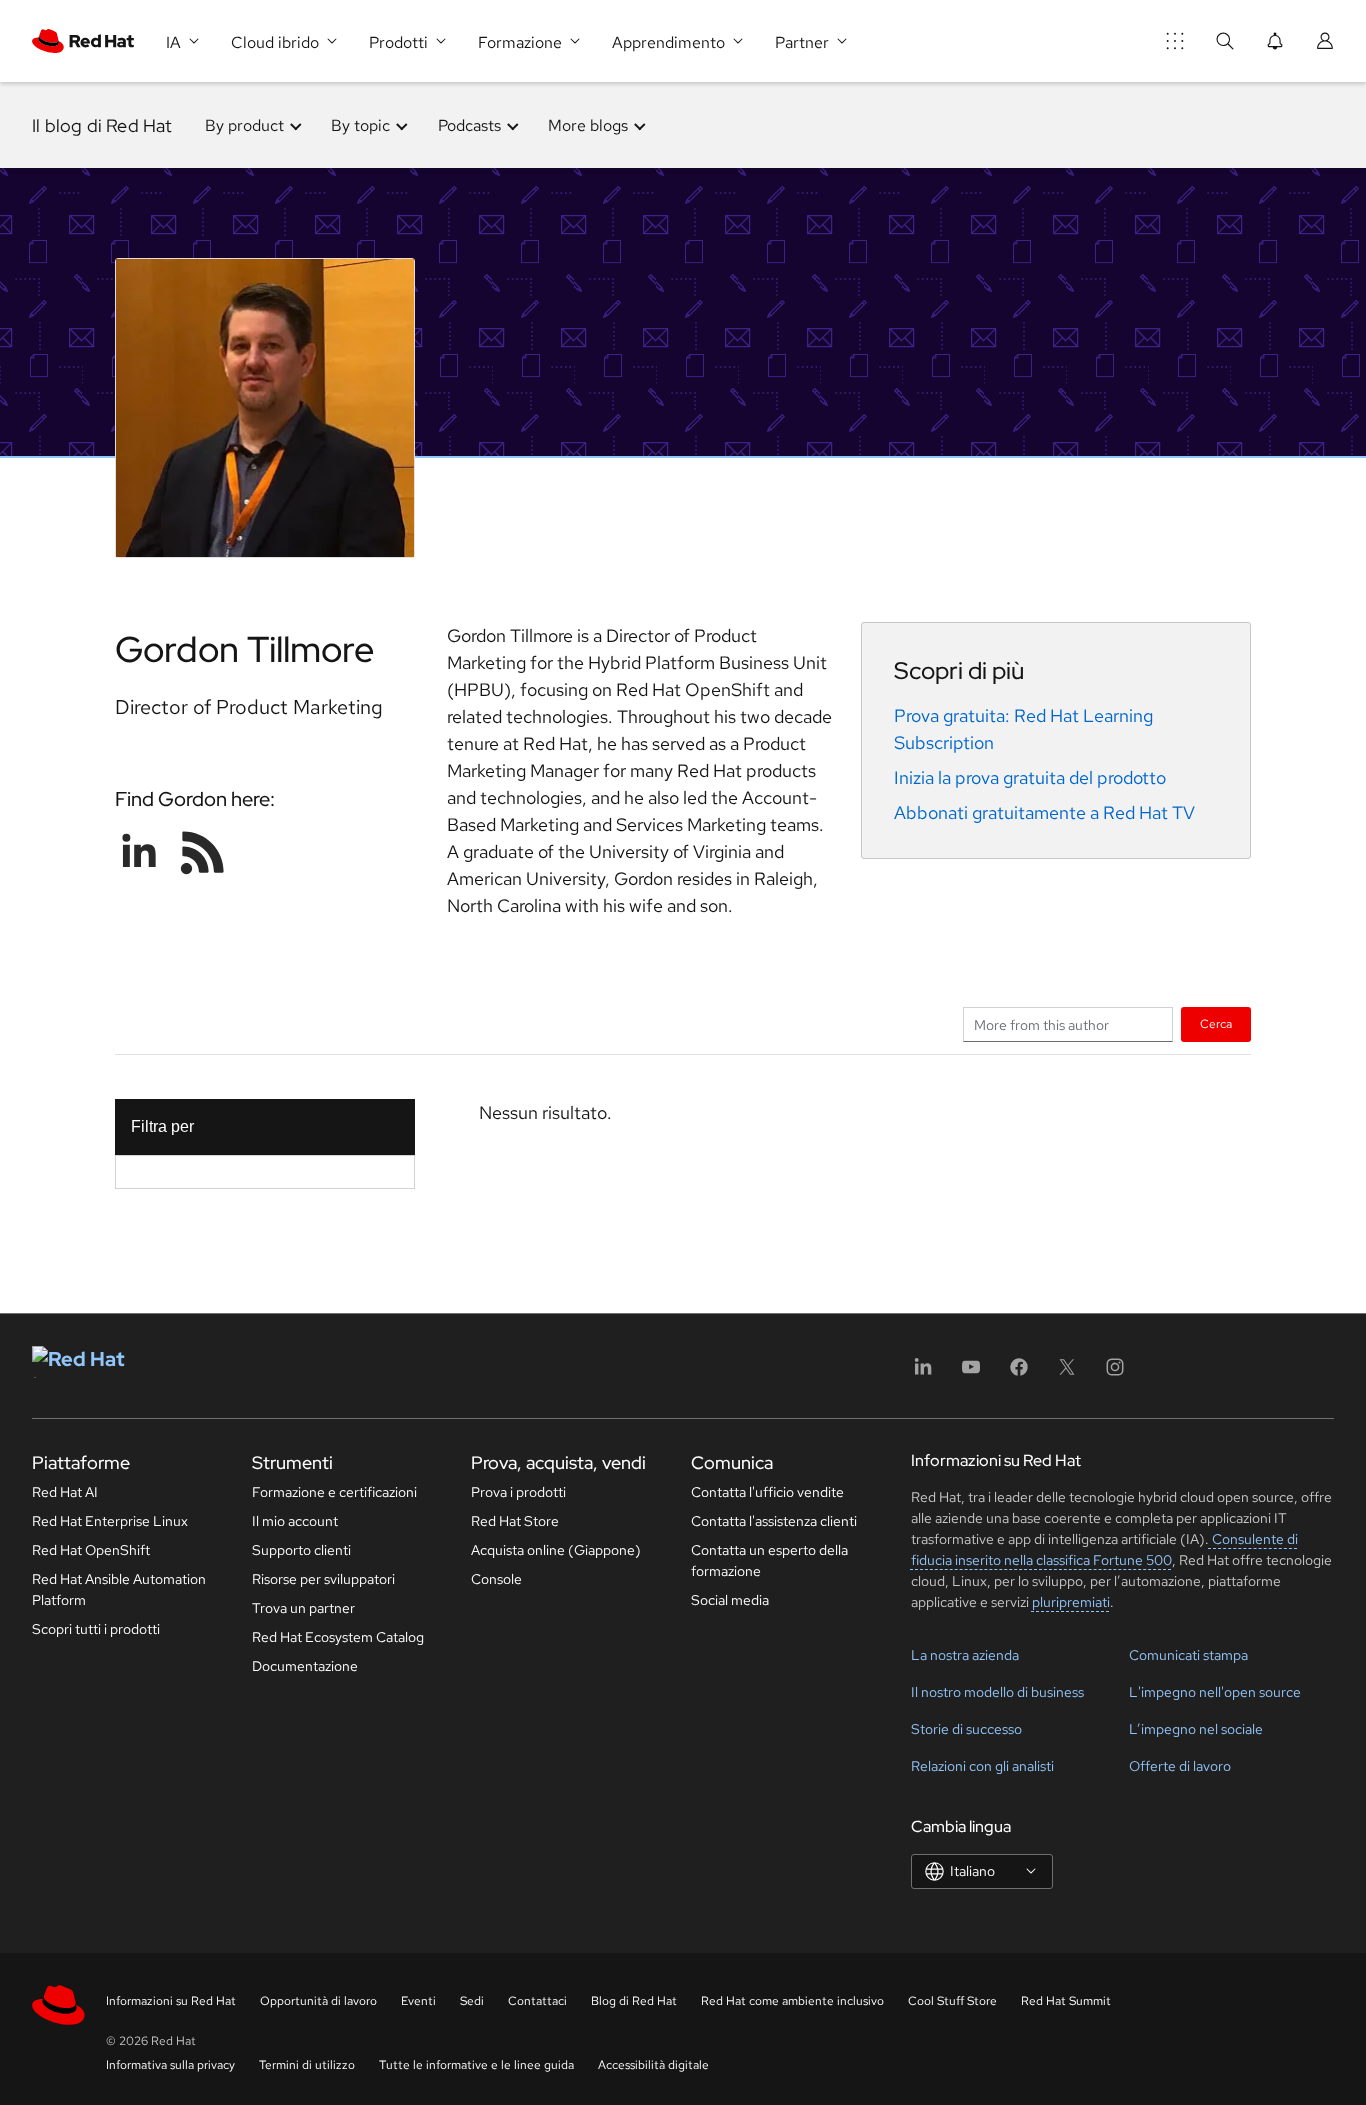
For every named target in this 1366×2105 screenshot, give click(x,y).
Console (496, 1579)
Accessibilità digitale (653, 2065)
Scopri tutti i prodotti (96, 1629)
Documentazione (305, 1666)
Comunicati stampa (1188, 1655)
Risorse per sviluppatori (323, 1579)
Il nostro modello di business (997, 1692)
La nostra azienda (965, 1655)
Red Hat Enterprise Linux (110, 1521)
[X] (1067, 1373)
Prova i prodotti (518, 1492)
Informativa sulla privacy (170, 2065)
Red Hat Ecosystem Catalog (338, 1637)
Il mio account (295, 1521)
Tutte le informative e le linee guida (476, 2065)
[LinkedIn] (923, 1373)
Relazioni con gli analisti (982, 1766)
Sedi (472, 2001)
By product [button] (244, 125)
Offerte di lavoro (1180, 1766)
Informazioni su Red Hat (171, 2001)
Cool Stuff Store (952, 2001)
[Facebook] (1019, 1373)
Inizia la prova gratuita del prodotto (1030, 777)
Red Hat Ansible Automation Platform (119, 1589)
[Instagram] (1115, 1373)
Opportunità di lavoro (318, 2001)
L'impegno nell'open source (1215, 1692)
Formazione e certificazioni (334, 1492)
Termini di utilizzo (307, 2065)
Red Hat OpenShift (91, 1550)
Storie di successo (966, 1729)
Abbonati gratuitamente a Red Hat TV (1044, 812)
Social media (730, 1600)
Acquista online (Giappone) (556, 1550)
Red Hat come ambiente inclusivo (792, 2001)
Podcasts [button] (469, 125)
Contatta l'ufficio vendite (767, 1492)
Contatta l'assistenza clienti (774, 1521)
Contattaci (537, 2001)
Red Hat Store (515, 1521)
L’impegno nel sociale (1196, 1729)
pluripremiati (1071, 1602)
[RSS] (203, 852)
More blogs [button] (588, 125)
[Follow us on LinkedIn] (139, 852)
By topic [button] (360, 125)
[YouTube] (971, 1373)
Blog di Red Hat (634, 2001)
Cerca (1216, 1023)
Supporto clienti (301, 1550)
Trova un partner (303, 1608)
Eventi (418, 2001)
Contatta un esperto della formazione (769, 1560)
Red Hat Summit (1066, 2001)
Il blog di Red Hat (102, 125)
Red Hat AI (65, 1492)
